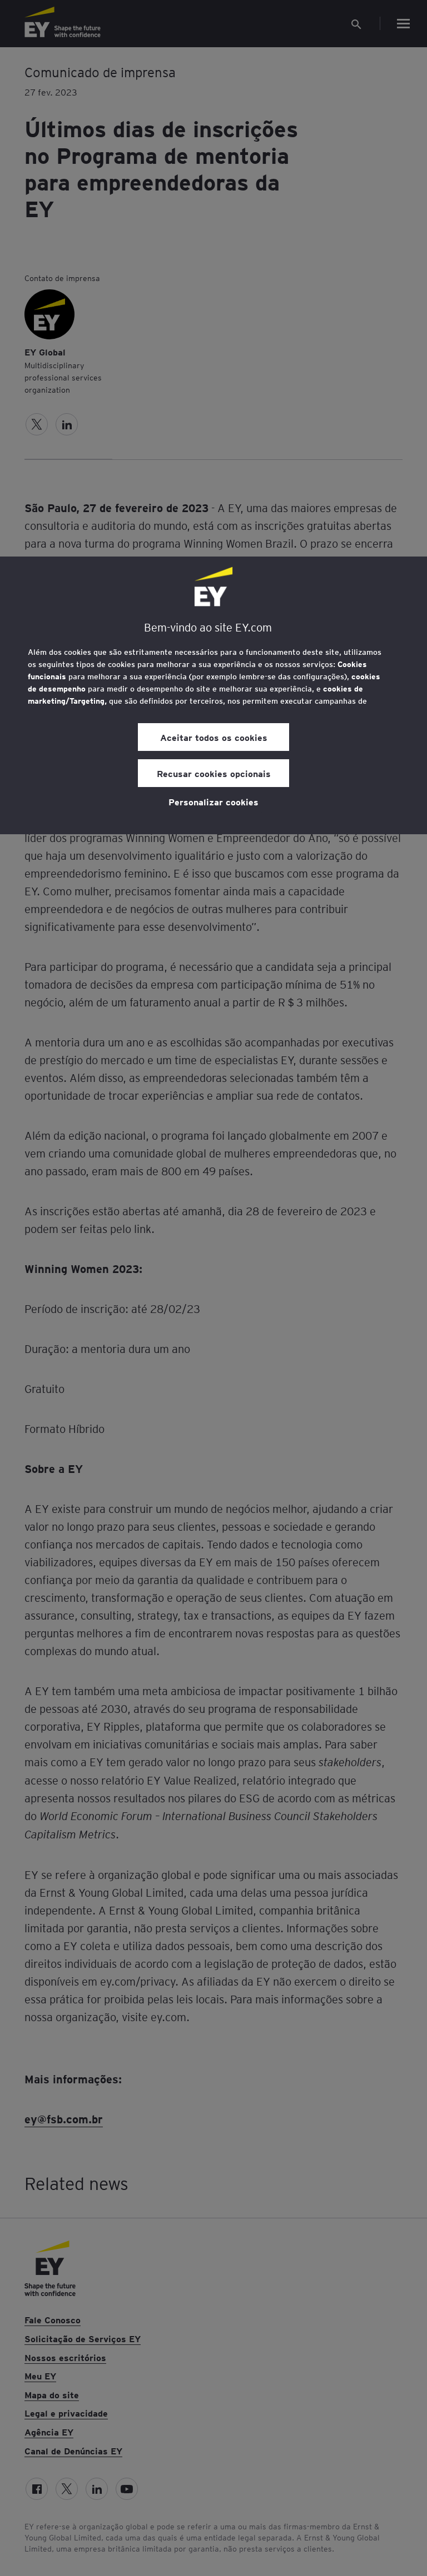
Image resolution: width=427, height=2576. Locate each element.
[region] (213, 695)
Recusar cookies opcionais (214, 773)
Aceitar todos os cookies (214, 737)
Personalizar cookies (213, 801)
